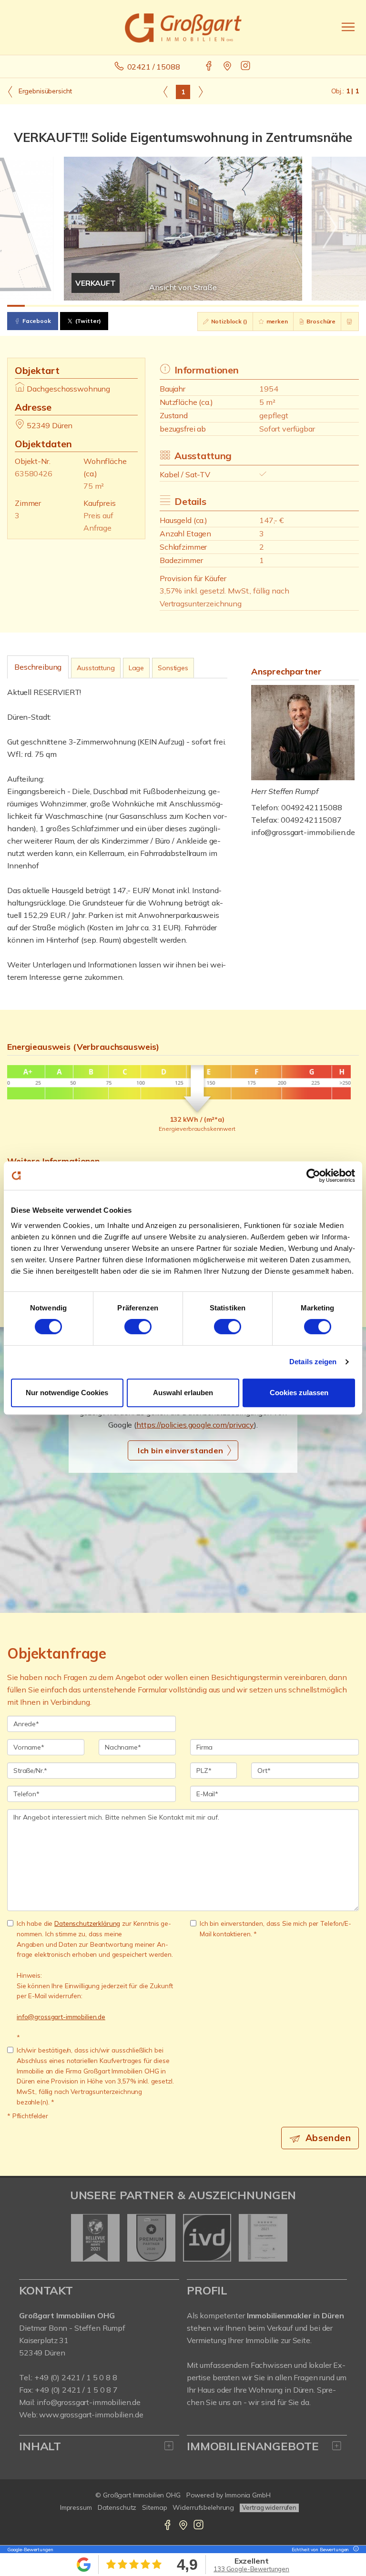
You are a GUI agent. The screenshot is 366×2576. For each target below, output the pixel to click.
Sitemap (154, 2507)
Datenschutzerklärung (87, 1923)
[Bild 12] (209, 306)
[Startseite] (183, 27)
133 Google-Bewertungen (251, 2569)
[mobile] (348, 27)
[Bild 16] (280, 306)
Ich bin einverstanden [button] (180, 1450)
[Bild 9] (157, 306)
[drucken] (350, 322)
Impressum (76, 2507)
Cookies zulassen (299, 1393)
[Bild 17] (297, 306)
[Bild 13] (227, 306)
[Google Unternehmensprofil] (228, 67)
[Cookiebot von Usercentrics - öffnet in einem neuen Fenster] (313, 1176)
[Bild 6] (104, 306)
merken (276, 321)
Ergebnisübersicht (44, 91)
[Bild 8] (139, 306)
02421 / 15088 (154, 67)
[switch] (138, 1327)
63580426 (34, 473)
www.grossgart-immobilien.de (91, 2415)
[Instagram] (246, 67)
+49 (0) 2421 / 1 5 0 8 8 (76, 2377)
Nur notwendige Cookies (67, 1393)
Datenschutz (117, 2507)
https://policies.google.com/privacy (195, 1425)
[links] (166, 91)
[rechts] (200, 91)
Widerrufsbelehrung (203, 2507)
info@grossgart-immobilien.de (303, 832)
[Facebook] (209, 67)
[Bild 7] (121, 306)
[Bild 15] (262, 306)
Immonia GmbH (248, 2495)
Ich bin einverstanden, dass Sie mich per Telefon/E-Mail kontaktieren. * (275, 1928)
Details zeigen (313, 1362)
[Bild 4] (69, 306)
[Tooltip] (355, 2550)
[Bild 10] (174, 306)
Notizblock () (229, 321)
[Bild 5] (86, 306)
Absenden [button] (328, 2138)
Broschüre (321, 321)
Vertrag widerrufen (269, 2507)
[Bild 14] (245, 306)
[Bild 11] (192, 306)
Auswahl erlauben (183, 1393)
